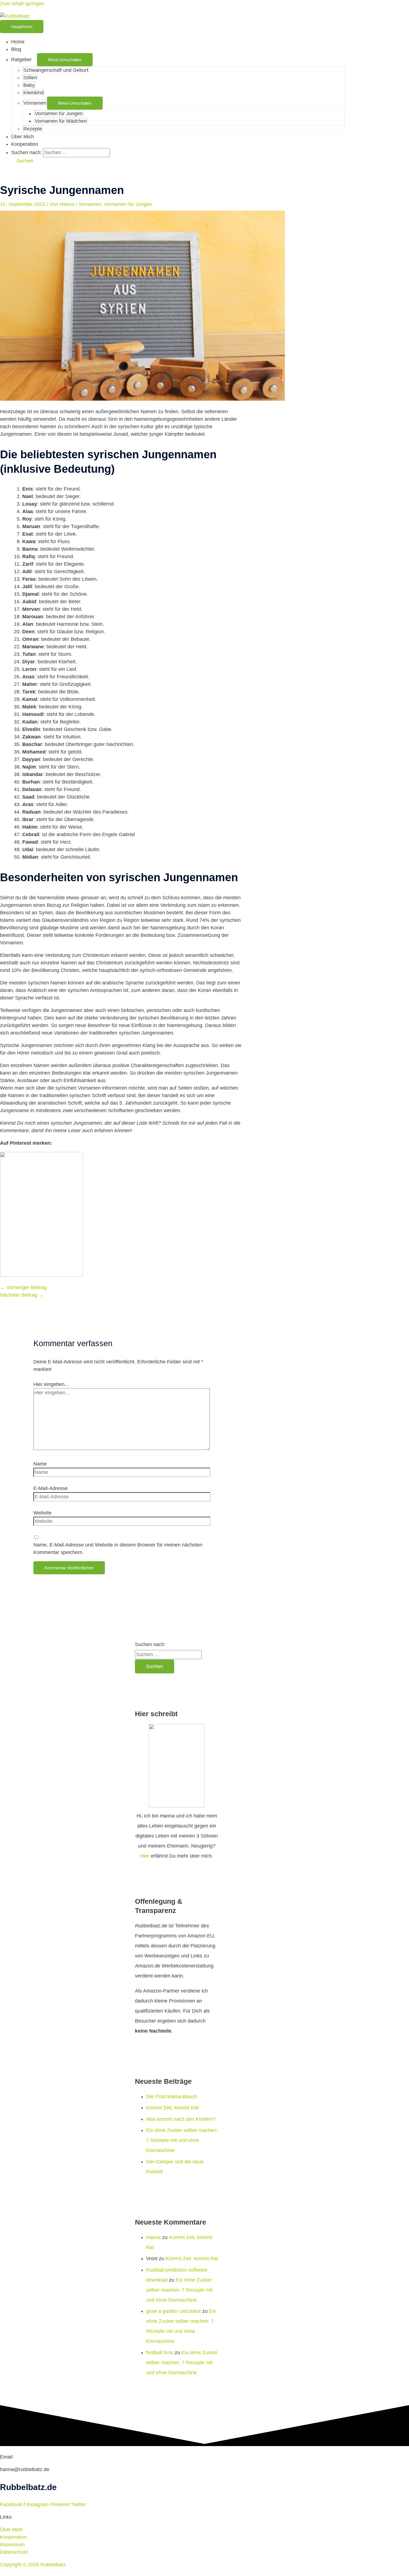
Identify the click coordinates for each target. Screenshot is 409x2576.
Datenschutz (14, 2552)
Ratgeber (21, 60)
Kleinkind (34, 93)
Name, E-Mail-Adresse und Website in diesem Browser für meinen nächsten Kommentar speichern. (118, 1549)
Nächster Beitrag (22, 1295)
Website (42, 1513)
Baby (29, 85)
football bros (160, 2353)
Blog (16, 49)
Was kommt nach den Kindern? (181, 2119)
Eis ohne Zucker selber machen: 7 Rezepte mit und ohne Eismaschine (182, 2140)
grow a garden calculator (173, 2311)
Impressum (12, 2545)
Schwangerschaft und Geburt (56, 70)
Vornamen (35, 103)
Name (40, 1464)
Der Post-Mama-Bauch (172, 2097)
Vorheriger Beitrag (23, 1287)
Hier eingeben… (51, 1384)
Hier (145, 1856)
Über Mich (23, 137)
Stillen (30, 78)
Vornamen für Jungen (59, 114)
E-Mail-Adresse (50, 1488)
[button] (22, 161)
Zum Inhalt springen (22, 4)
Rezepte (33, 129)
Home (18, 42)
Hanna (153, 2237)
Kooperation (25, 144)
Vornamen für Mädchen (61, 121)
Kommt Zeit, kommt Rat (172, 2108)
